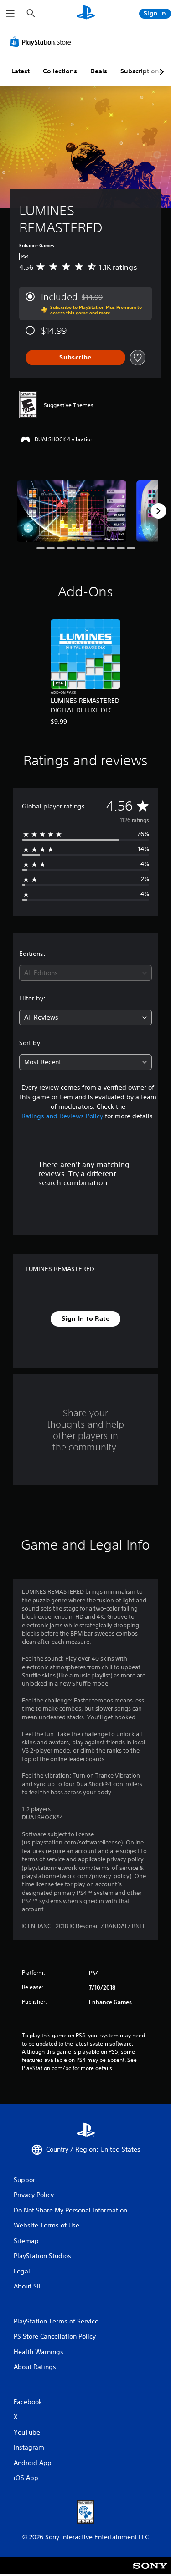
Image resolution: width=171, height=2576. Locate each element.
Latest (21, 71)
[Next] (158, 511)
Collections (60, 71)
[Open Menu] (10, 14)
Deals (99, 71)
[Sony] (150, 2572)
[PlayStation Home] (86, 13)
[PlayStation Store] (42, 42)
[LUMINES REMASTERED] (72, 511)
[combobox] (85, 973)
